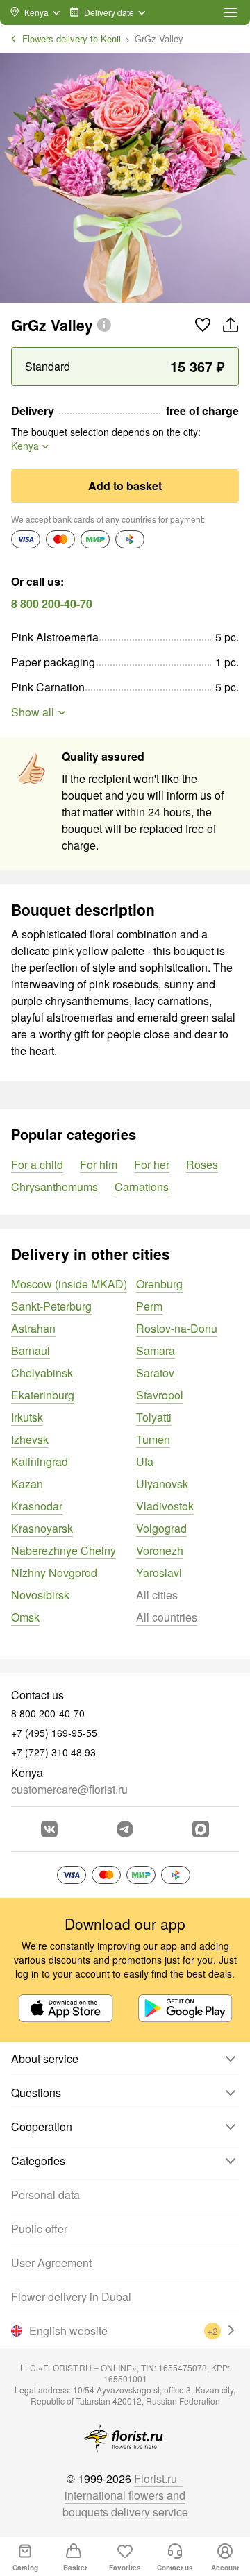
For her (152, 1164)
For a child (37, 1164)
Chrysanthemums (55, 1187)
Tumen (153, 1439)
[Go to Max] (201, 1829)
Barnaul (31, 1350)
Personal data (45, 2195)
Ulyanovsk (162, 1484)
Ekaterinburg (43, 1395)
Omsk (25, 1617)
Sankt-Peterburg (51, 1306)
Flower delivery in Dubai (71, 2297)
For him (99, 1164)
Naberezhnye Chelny (64, 1550)
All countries (167, 1617)
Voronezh (160, 1550)
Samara (156, 1350)
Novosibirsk (40, 1595)
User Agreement (51, 2263)
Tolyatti (154, 1417)
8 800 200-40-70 (52, 604)
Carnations (142, 1187)
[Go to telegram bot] (125, 1829)
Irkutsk (27, 1417)
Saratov (155, 1373)
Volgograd (161, 1528)
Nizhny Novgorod (54, 1573)
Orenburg (159, 1284)
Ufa (145, 1462)
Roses (202, 1164)
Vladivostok (165, 1506)
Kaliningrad (40, 1462)
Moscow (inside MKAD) (69, 1284)
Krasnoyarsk (42, 1528)
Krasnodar (37, 1506)
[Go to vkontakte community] (49, 1829)
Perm (149, 1306)
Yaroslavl (159, 1573)
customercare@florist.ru (69, 1789)
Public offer (39, 2229)
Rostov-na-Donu (177, 1328)
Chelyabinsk (42, 1373)
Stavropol (160, 1395)
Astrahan (33, 1328)
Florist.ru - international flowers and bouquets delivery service (125, 2495)
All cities (157, 1595)
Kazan (27, 1484)
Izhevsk (30, 1439)
